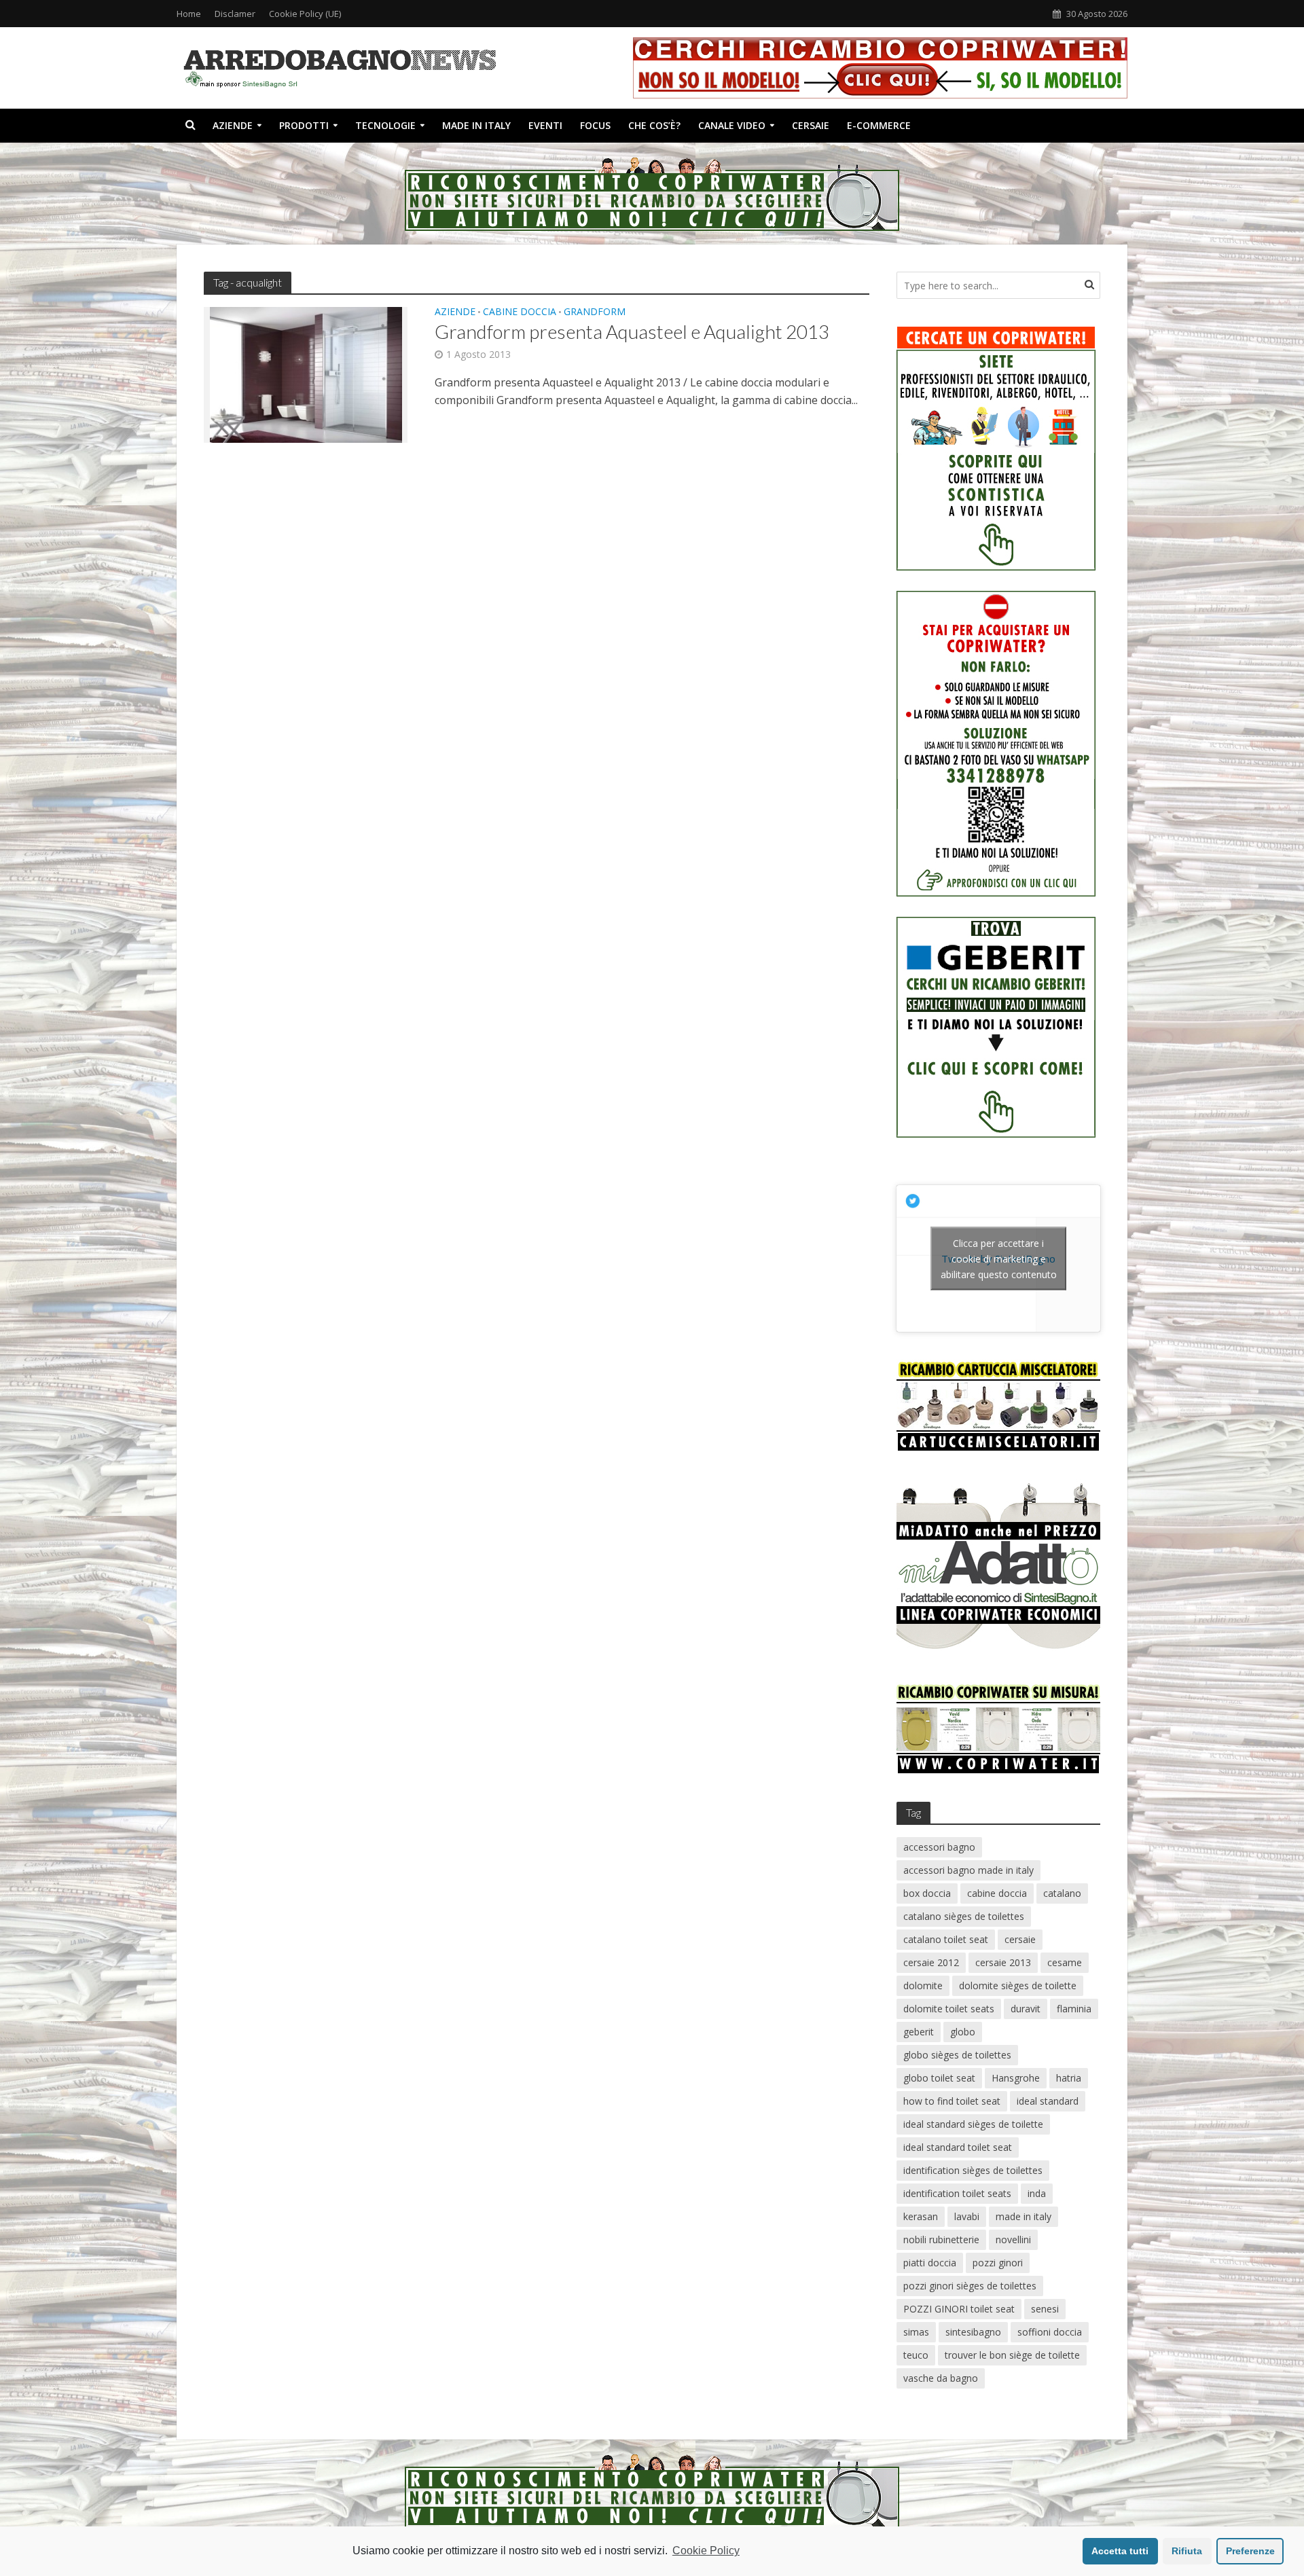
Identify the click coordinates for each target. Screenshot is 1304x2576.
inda (1037, 2193)
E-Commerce (879, 125)
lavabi (967, 2216)
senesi (1045, 2309)
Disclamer (235, 14)
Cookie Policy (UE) (305, 14)
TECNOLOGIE (385, 125)
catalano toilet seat (946, 1939)
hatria (1069, 2078)
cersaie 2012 (931, 1962)
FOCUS (595, 125)
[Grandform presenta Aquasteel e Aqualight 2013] (306, 374)
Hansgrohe (1016, 2078)
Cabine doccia (520, 312)
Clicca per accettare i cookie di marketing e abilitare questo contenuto (999, 1258)
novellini (1013, 2239)
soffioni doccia (1050, 2332)
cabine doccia (997, 1893)
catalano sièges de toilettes (964, 1916)
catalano (1062, 1893)
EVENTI (545, 125)
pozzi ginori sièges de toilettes (970, 2286)
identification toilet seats (957, 2193)
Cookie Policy (706, 2551)
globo (963, 2032)
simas (916, 2332)
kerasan (921, 2216)
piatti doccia (930, 2263)
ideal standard (1048, 2101)
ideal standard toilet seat (958, 2147)
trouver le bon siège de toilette (1012, 2355)
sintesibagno (973, 2332)
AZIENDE (233, 125)
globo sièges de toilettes (957, 2055)
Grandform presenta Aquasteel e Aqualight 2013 (632, 331)
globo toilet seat (939, 2078)
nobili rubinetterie (941, 2239)
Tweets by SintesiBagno (999, 1258)
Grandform (595, 312)
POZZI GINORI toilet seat (959, 2309)
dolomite (923, 1985)
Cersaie (811, 125)
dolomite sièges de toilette (1018, 1985)
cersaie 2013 (1003, 1962)
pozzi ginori (998, 2263)
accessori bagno (939, 1847)
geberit (919, 2032)
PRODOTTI (304, 125)
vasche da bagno (941, 2378)
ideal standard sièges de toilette (973, 2124)
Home (189, 14)
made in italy (1024, 2216)
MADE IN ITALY (476, 125)
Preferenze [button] (1250, 2551)
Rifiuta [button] (1187, 2551)
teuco (916, 2355)
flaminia (1074, 2009)
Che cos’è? (654, 125)
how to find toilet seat (952, 2101)
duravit (1026, 2009)
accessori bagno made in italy (968, 1870)
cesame (1065, 1962)
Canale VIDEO (732, 125)
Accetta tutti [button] (1120, 2551)
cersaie (1020, 1939)
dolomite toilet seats (949, 2009)
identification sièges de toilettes (973, 2170)
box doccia (927, 1893)
